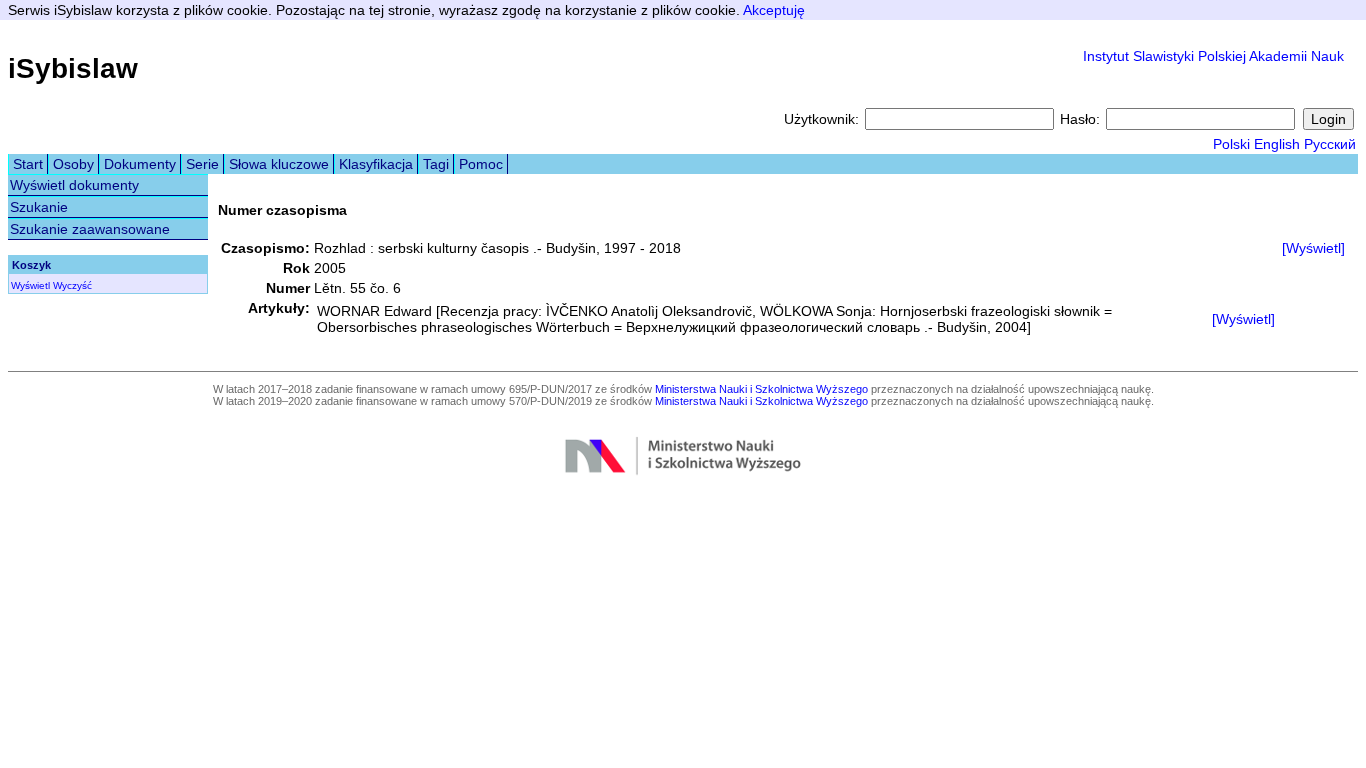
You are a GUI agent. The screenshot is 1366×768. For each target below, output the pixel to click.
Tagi (436, 164)
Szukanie (39, 207)
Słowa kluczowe (279, 164)
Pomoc (481, 164)
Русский (1330, 144)
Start (28, 164)
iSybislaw (73, 68)
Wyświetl (30, 285)
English (1277, 144)
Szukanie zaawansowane (90, 229)
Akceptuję (774, 10)
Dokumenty (140, 164)
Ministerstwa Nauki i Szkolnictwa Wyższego (761, 389)
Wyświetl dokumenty (74, 185)
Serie (202, 164)
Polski (1231, 144)
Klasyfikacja (376, 164)
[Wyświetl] (1313, 248)
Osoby (73, 164)
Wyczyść (72, 285)
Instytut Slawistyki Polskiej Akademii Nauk (1213, 56)
